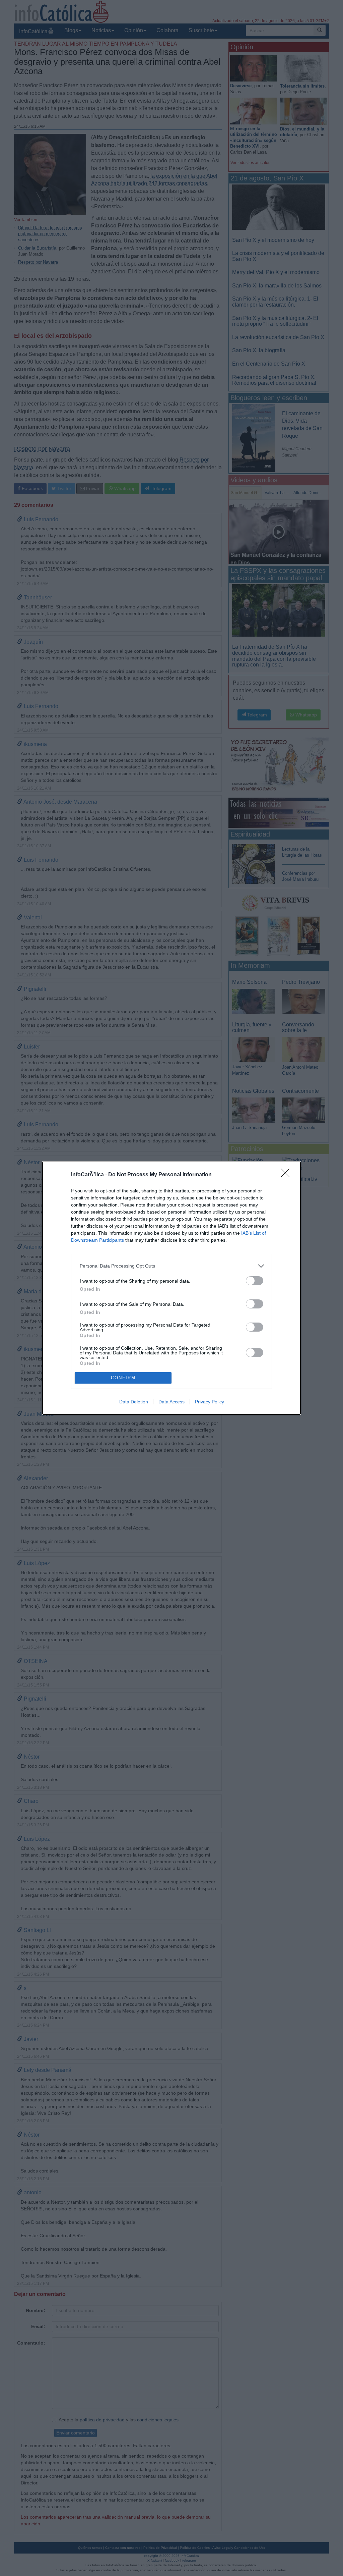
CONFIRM (123, 1378)
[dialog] (171, 1288)
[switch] (255, 1281)
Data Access (171, 1402)
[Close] (287, 1175)
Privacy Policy (210, 1402)
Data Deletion (134, 1402)
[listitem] (171, 1266)
